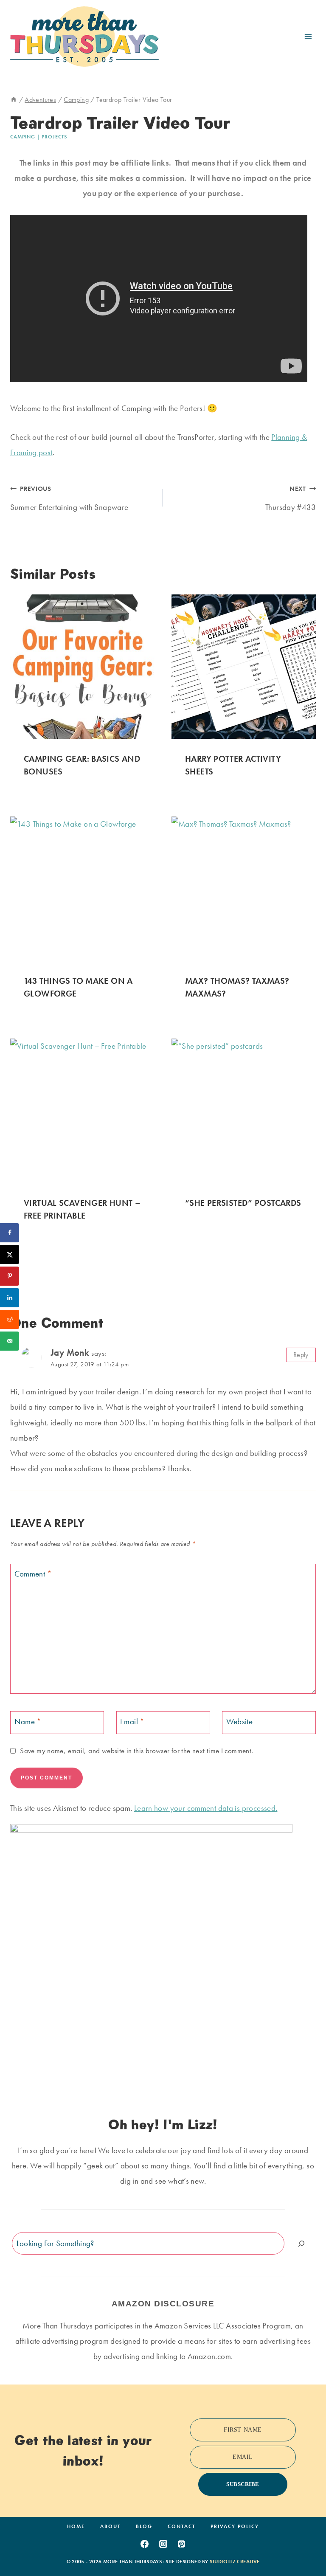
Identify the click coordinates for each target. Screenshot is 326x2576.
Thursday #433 (291, 499)
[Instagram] (163, 2544)
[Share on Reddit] (10, 1319)
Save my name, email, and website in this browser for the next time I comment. (136, 1751)
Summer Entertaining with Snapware (69, 499)
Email (132, 1722)
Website (240, 1722)
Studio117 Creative (235, 2562)
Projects (54, 137)
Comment (33, 1574)
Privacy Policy (235, 2526)
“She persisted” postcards (243, 1203)
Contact (181, 2526)
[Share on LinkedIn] (10, 1298)
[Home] (14, 100)
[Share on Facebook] (10, 1233)
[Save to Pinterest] (10, 1276)
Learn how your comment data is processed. (206, 1808)
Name (28, 1722)
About (110, 2526)
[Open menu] (308, 36)
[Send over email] (10, 1341)
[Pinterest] (182, 2544)
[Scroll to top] (306, 2543)
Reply (301, 1355)
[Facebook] (144, 2544)
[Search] (301, 2243)
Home (76, 2526)
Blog (144, 2526)
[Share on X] (10, 1254)
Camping (23, 137)
